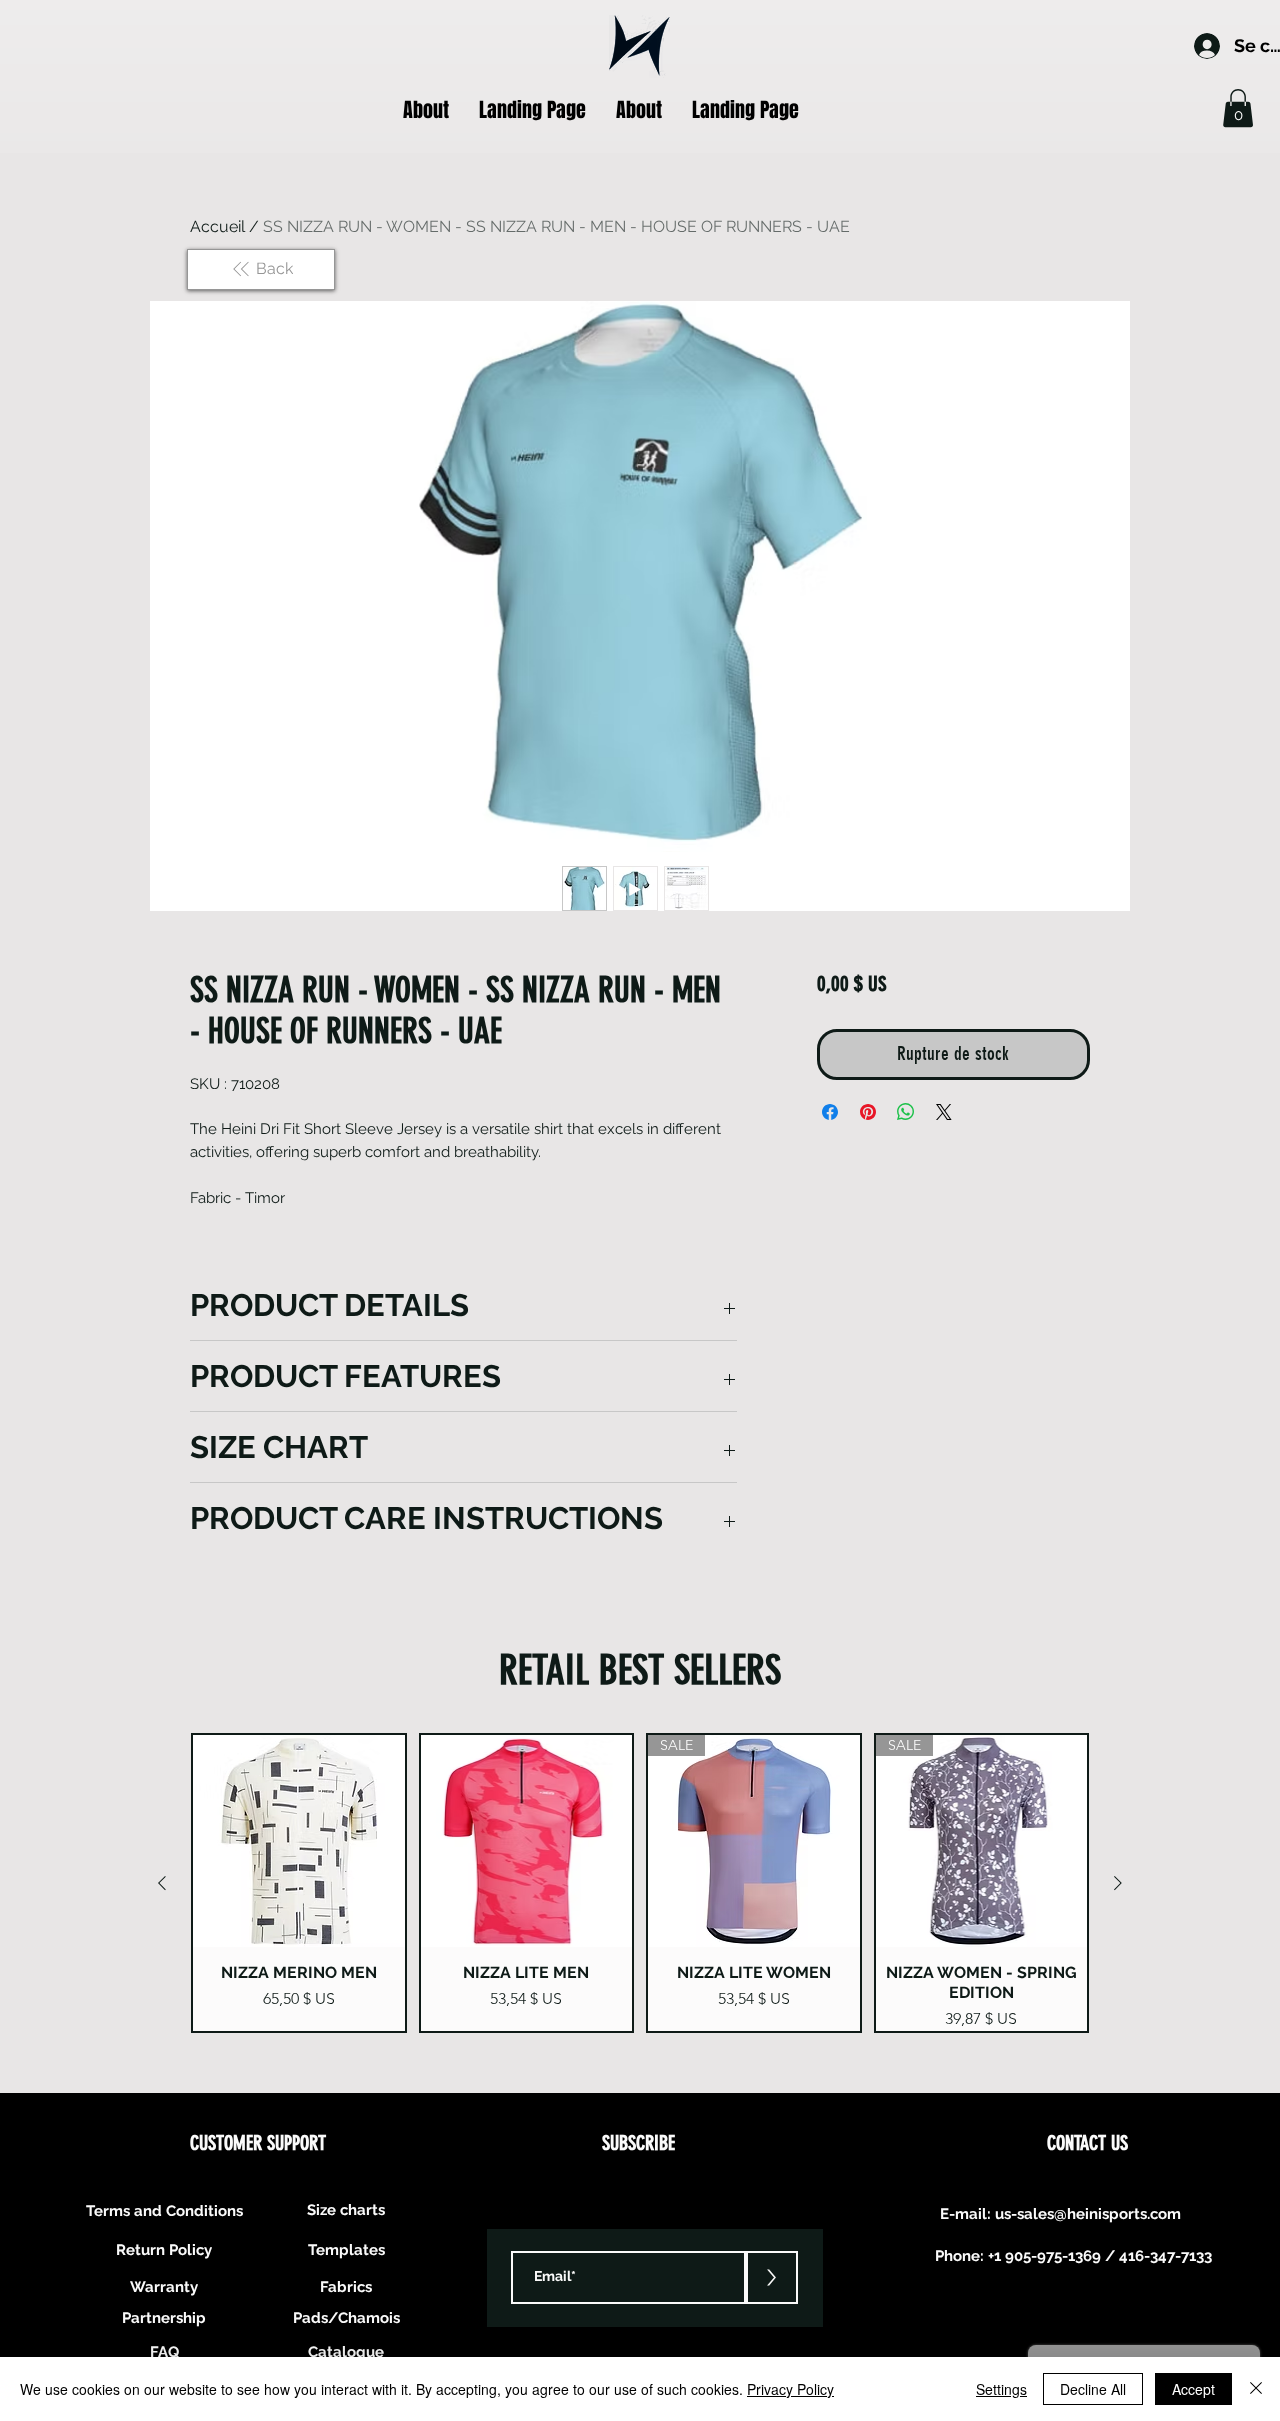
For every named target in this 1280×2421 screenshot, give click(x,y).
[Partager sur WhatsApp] (906, 1112)
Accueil (217, 226)
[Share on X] (944, 1112)
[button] (1238, 108)
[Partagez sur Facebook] (830, 1112)
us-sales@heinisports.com (1088, 2214)
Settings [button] (1001, 2389)
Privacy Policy (790, 2389)
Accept (1193, 2389)
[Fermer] (1256, 2389)
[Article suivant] (1118, 1883)
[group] (640, 1883)
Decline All (1093, 2389)
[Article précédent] (162, 1883)
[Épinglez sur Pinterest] (868, 1112)
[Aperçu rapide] (299, 1841)
